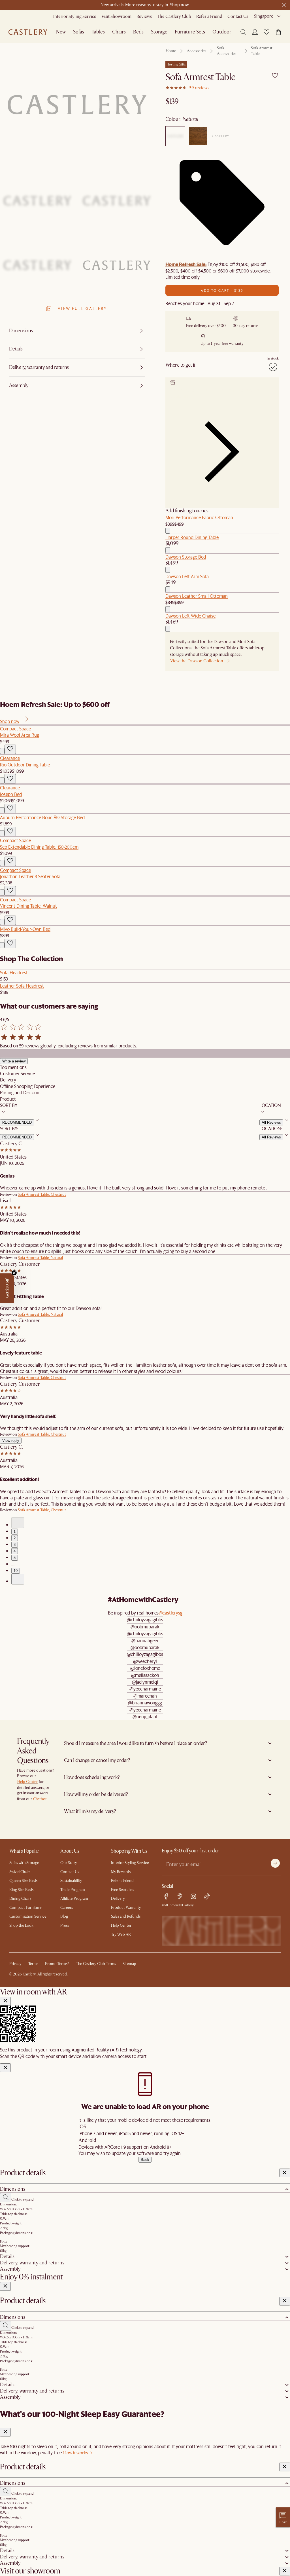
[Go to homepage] (28, 32)
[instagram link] (193, 1896)
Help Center (27, 1782)
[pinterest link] (180, 1896)
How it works (75, 2453)
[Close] (5, 2001)
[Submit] (275, 1863)
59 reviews (199, 88)
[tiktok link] (207, 1896)
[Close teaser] (14, 1273)
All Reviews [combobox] (271, 1122)
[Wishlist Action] (10, 749)
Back (145, 2160)
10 (16, 1571)
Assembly (10, 2269)
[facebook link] (166, 1896)
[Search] (243, 32)
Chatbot (40, 1799)
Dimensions (13, 2189)
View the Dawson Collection (197, 661)
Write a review (14, 1061)
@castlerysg (170, 1613)
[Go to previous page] (18, 1523)
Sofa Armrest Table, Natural (40, 1258)
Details (7, 2257)
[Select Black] (221, 136)
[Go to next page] (18, 1579)
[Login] (255, 32)
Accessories (197, 51)
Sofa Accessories (227, 51)
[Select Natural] (175, 136)
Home (171, 51)
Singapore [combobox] (264, 16)
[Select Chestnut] (198, 136)
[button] (266, 32)
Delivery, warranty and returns (32, 2263)
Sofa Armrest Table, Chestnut (42, 1194)
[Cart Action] (168, 531)
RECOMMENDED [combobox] (17, 1122)
